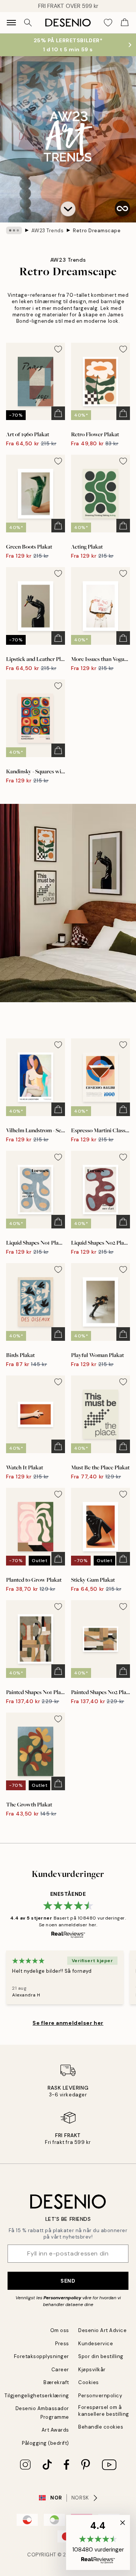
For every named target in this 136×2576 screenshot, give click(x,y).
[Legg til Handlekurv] (58, 413)
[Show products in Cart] (125, 23)
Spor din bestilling (101, 2356)
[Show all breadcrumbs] (14, 230)
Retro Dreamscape (97, 231)
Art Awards (55, 2430)
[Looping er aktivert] (122, 209)
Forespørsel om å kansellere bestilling (104, 2410)
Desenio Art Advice (102, 2330)
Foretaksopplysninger (42, 2356)
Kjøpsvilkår (92, 2370)
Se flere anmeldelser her (68, 2023)
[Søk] (28, 23)
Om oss (60, 2330)
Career (60, 2370)
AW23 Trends (48, 231)
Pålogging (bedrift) (46, 2443)
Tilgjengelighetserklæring (37, 2396)
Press (62, 2344)
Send (68, 2281)
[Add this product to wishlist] (58, 349)
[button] (68, 209)
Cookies (89, 2382)
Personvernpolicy (62, 2298)
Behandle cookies (101, 2427)
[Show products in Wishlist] (108, 23)
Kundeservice (96, 2344)
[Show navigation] (11, 23)
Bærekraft (56, 2382)
